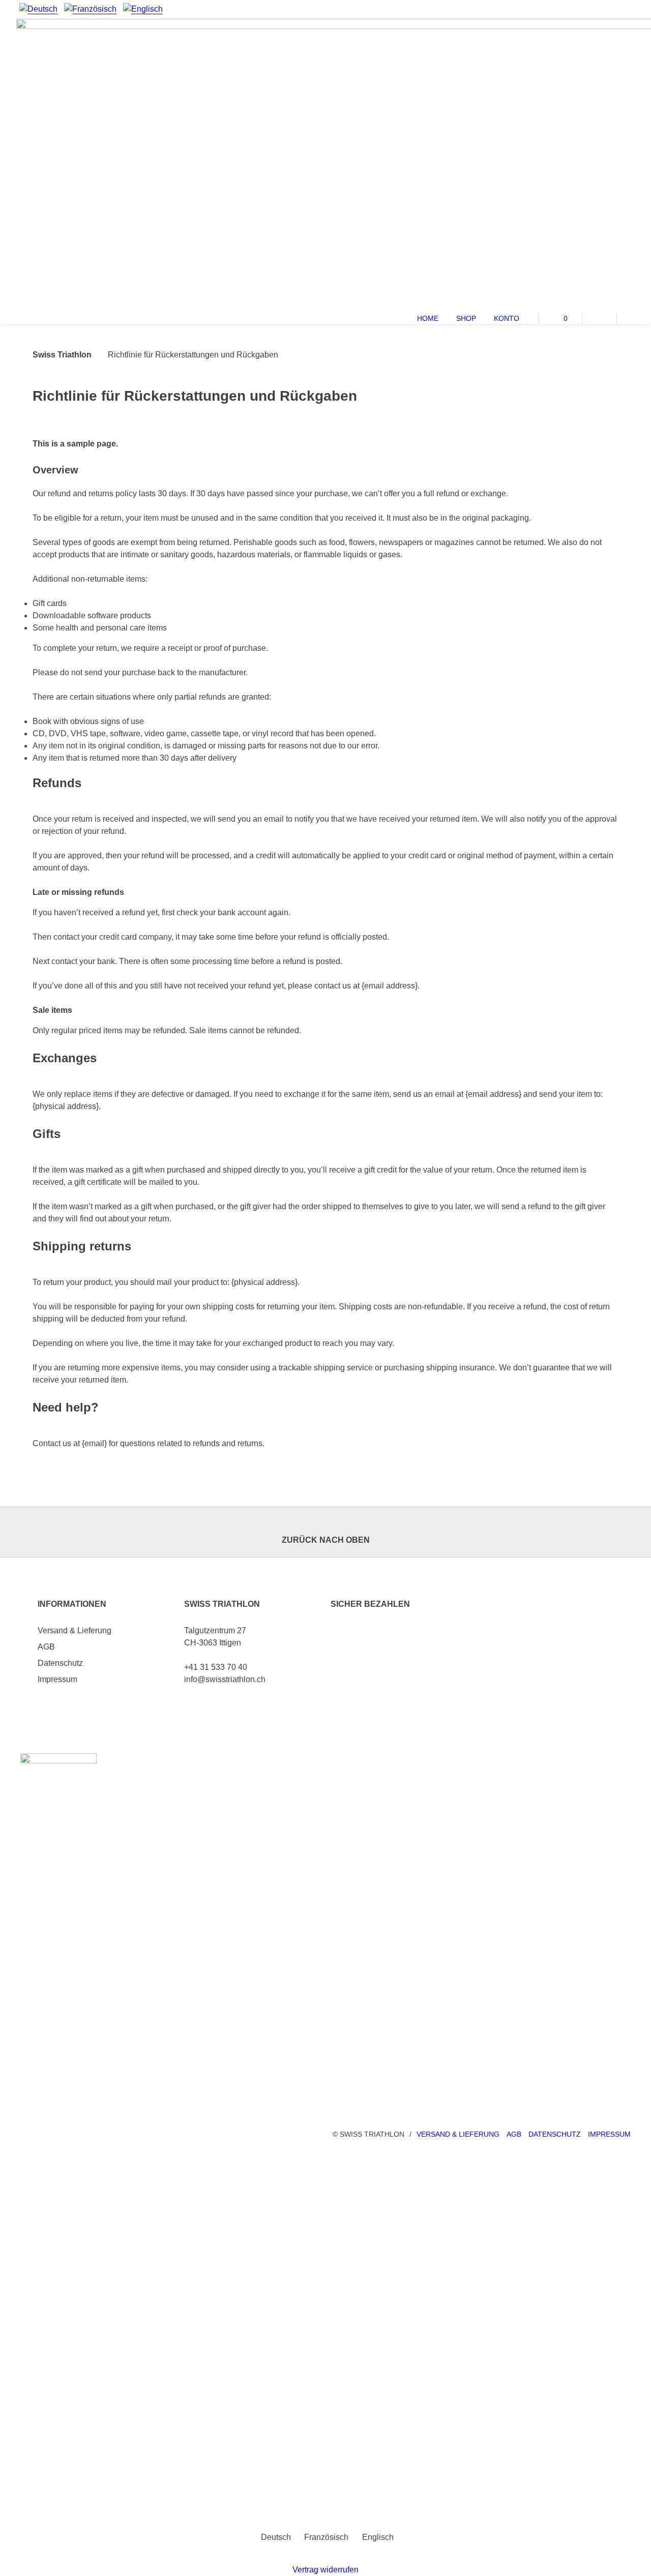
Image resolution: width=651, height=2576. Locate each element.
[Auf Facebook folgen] (587, 9)
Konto (507, 318)
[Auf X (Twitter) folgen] (606, 9)
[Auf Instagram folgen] (625, 9)
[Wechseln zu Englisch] (143, 9)
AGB (46, 1647)
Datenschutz (60, 1663)
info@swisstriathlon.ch (225, 1679)
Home (428, 318)
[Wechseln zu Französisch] (90, 9)
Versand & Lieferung (75, 1630)
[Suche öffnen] (634, 317)
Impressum (57, 1679)
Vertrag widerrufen (325, 2570)
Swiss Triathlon (62, 355)
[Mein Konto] (599, 317)
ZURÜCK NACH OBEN (326, 1540)
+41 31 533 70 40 (216, 1667)
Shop (466, 318)
